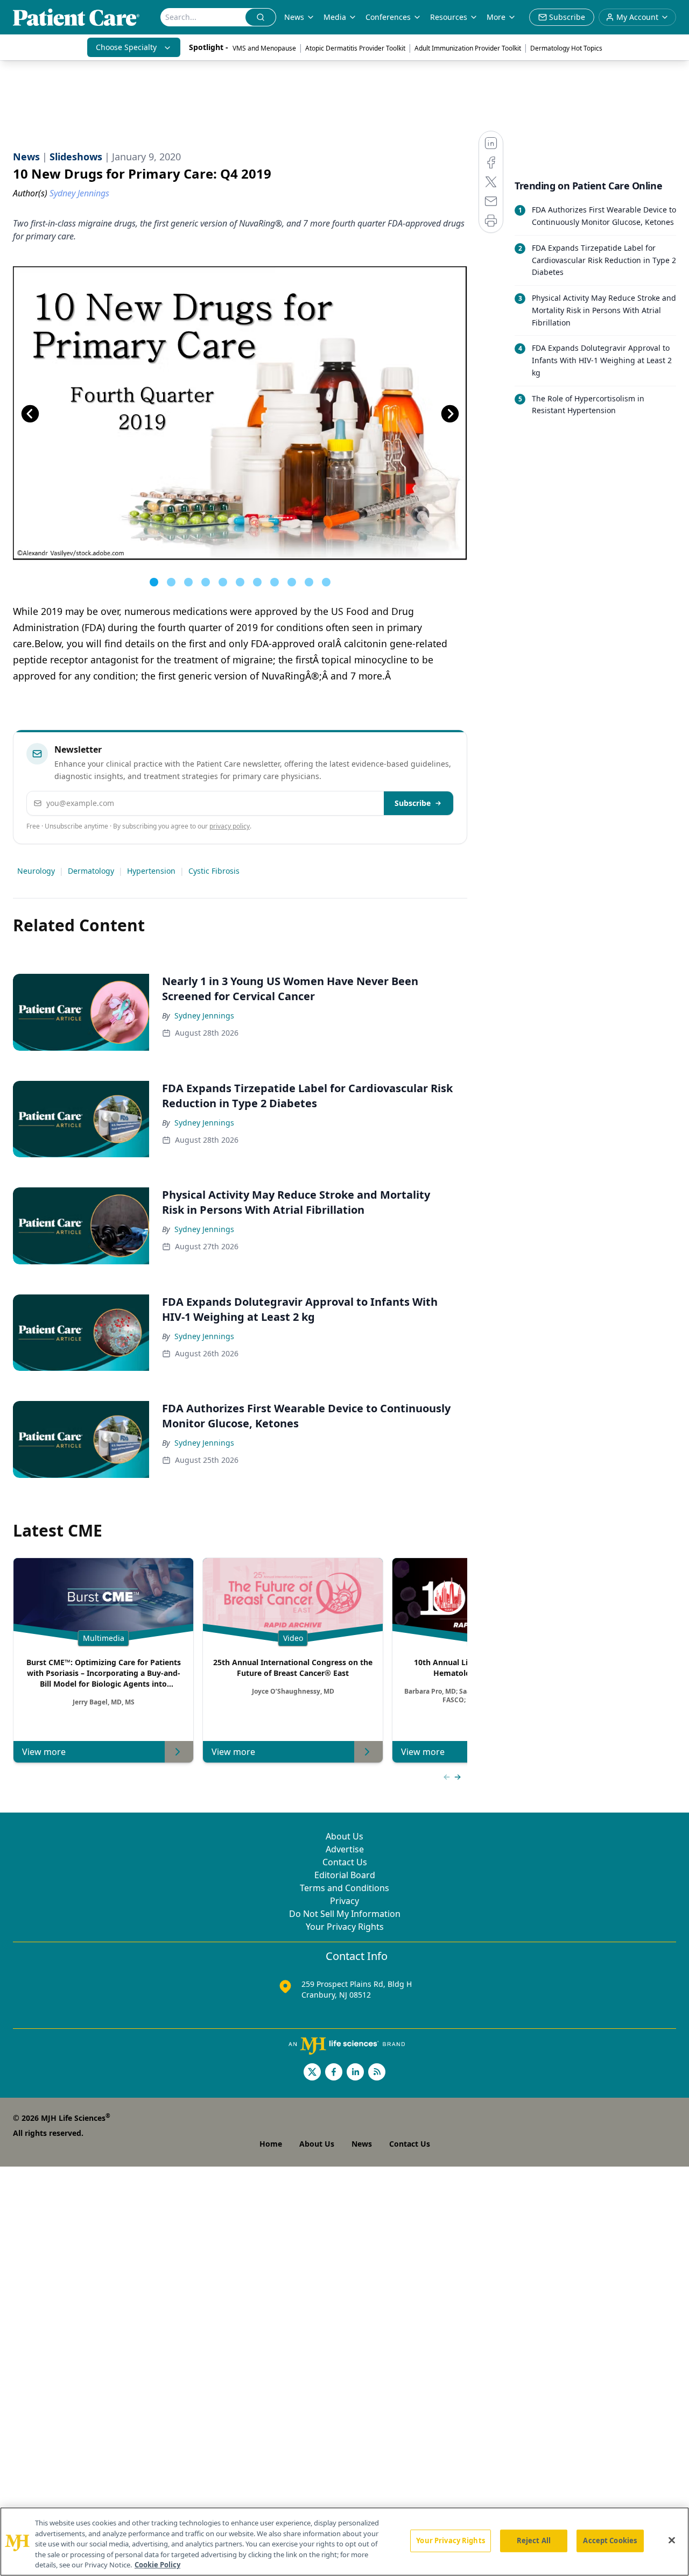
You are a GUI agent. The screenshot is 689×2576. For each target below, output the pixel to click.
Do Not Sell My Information (345, 1914)
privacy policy (230, 826)
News (294, 17)
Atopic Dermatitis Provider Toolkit (355, 48)
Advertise (345, 1849)
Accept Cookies (610, 2540)
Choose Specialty (126, 47)
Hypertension (151, 871)
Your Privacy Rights (345, 1927)
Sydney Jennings (204, 1015)
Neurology (36, 871)
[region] (344, 2542)
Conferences (388, 17)
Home (271, 2144)
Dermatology (91, 871)
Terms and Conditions (344, 1888)
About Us (344, 1836)
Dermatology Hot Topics (566, 48)
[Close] (672, 2540)
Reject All (534, 2540)
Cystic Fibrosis (214, 871)
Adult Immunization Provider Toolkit (468, 48)
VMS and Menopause (264, 48)
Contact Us (345, 1862)
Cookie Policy (157, 2565)
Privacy (344, 1901)
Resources (449, 17)
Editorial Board (345, 1875)
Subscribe (413, 803)
